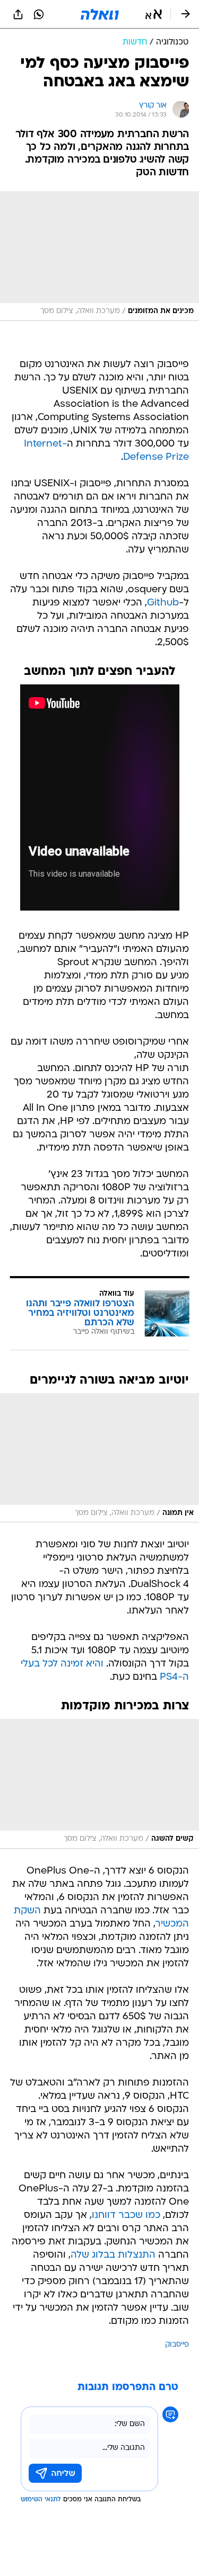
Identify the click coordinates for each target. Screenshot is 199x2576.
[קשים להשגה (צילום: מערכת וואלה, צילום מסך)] (99, 1784)
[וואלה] (100, 14)
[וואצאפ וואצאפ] (39, 14)
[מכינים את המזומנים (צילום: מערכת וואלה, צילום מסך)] (99, 256)
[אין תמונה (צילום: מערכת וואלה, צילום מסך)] (99, 1458)
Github (163, 603)
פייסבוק (177, 2345)
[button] (154, 14)
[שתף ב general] (18, 14)
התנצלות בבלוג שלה (113, 2255)
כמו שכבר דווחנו (126, 2216)
